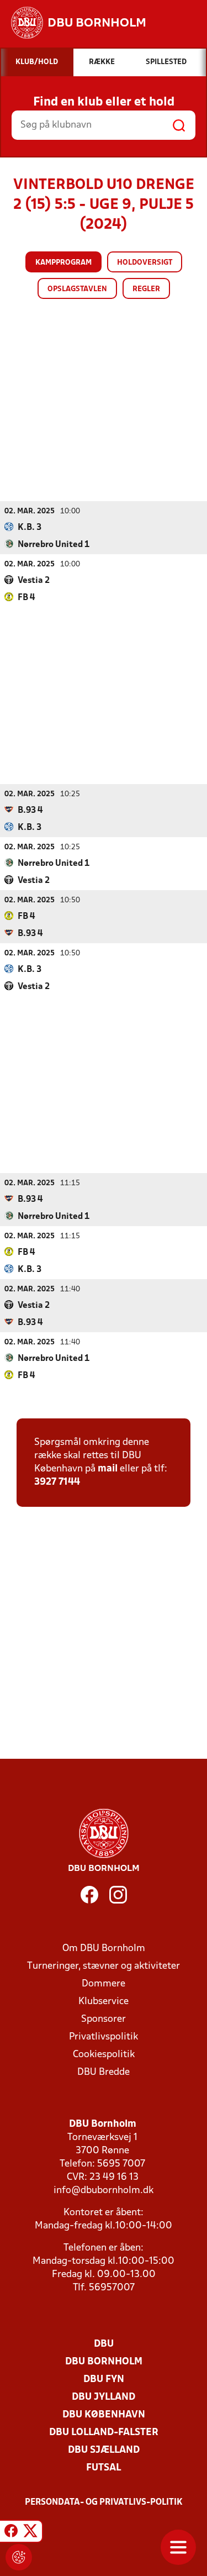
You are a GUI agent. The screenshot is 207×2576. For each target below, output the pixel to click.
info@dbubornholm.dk (104, 2191)
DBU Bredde (104, 2072)
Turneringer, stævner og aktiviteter (104, 1966)
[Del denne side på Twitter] (30, 2533)
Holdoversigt (145, 263)
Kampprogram (63, 263)
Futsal (104, 2468)
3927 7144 (57, 1482)
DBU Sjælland (104, 2450)
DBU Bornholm (104, 2362)
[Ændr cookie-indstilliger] (19, 2557)
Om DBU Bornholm (104, 1949)
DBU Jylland (104, 2397)
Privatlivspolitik (104, 2037)
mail (108, 1469)
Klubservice (104, 2002)
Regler (146, 289)
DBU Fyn (104, 2380)
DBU (104, 2344)
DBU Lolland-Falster (104, 2433)
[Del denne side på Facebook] (11, 2533)
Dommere (104, 1984)
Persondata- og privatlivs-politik (104, 2503)
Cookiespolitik (104, 2055)
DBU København (104, 2415)
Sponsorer (104, 2019)
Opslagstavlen (77, 289)
